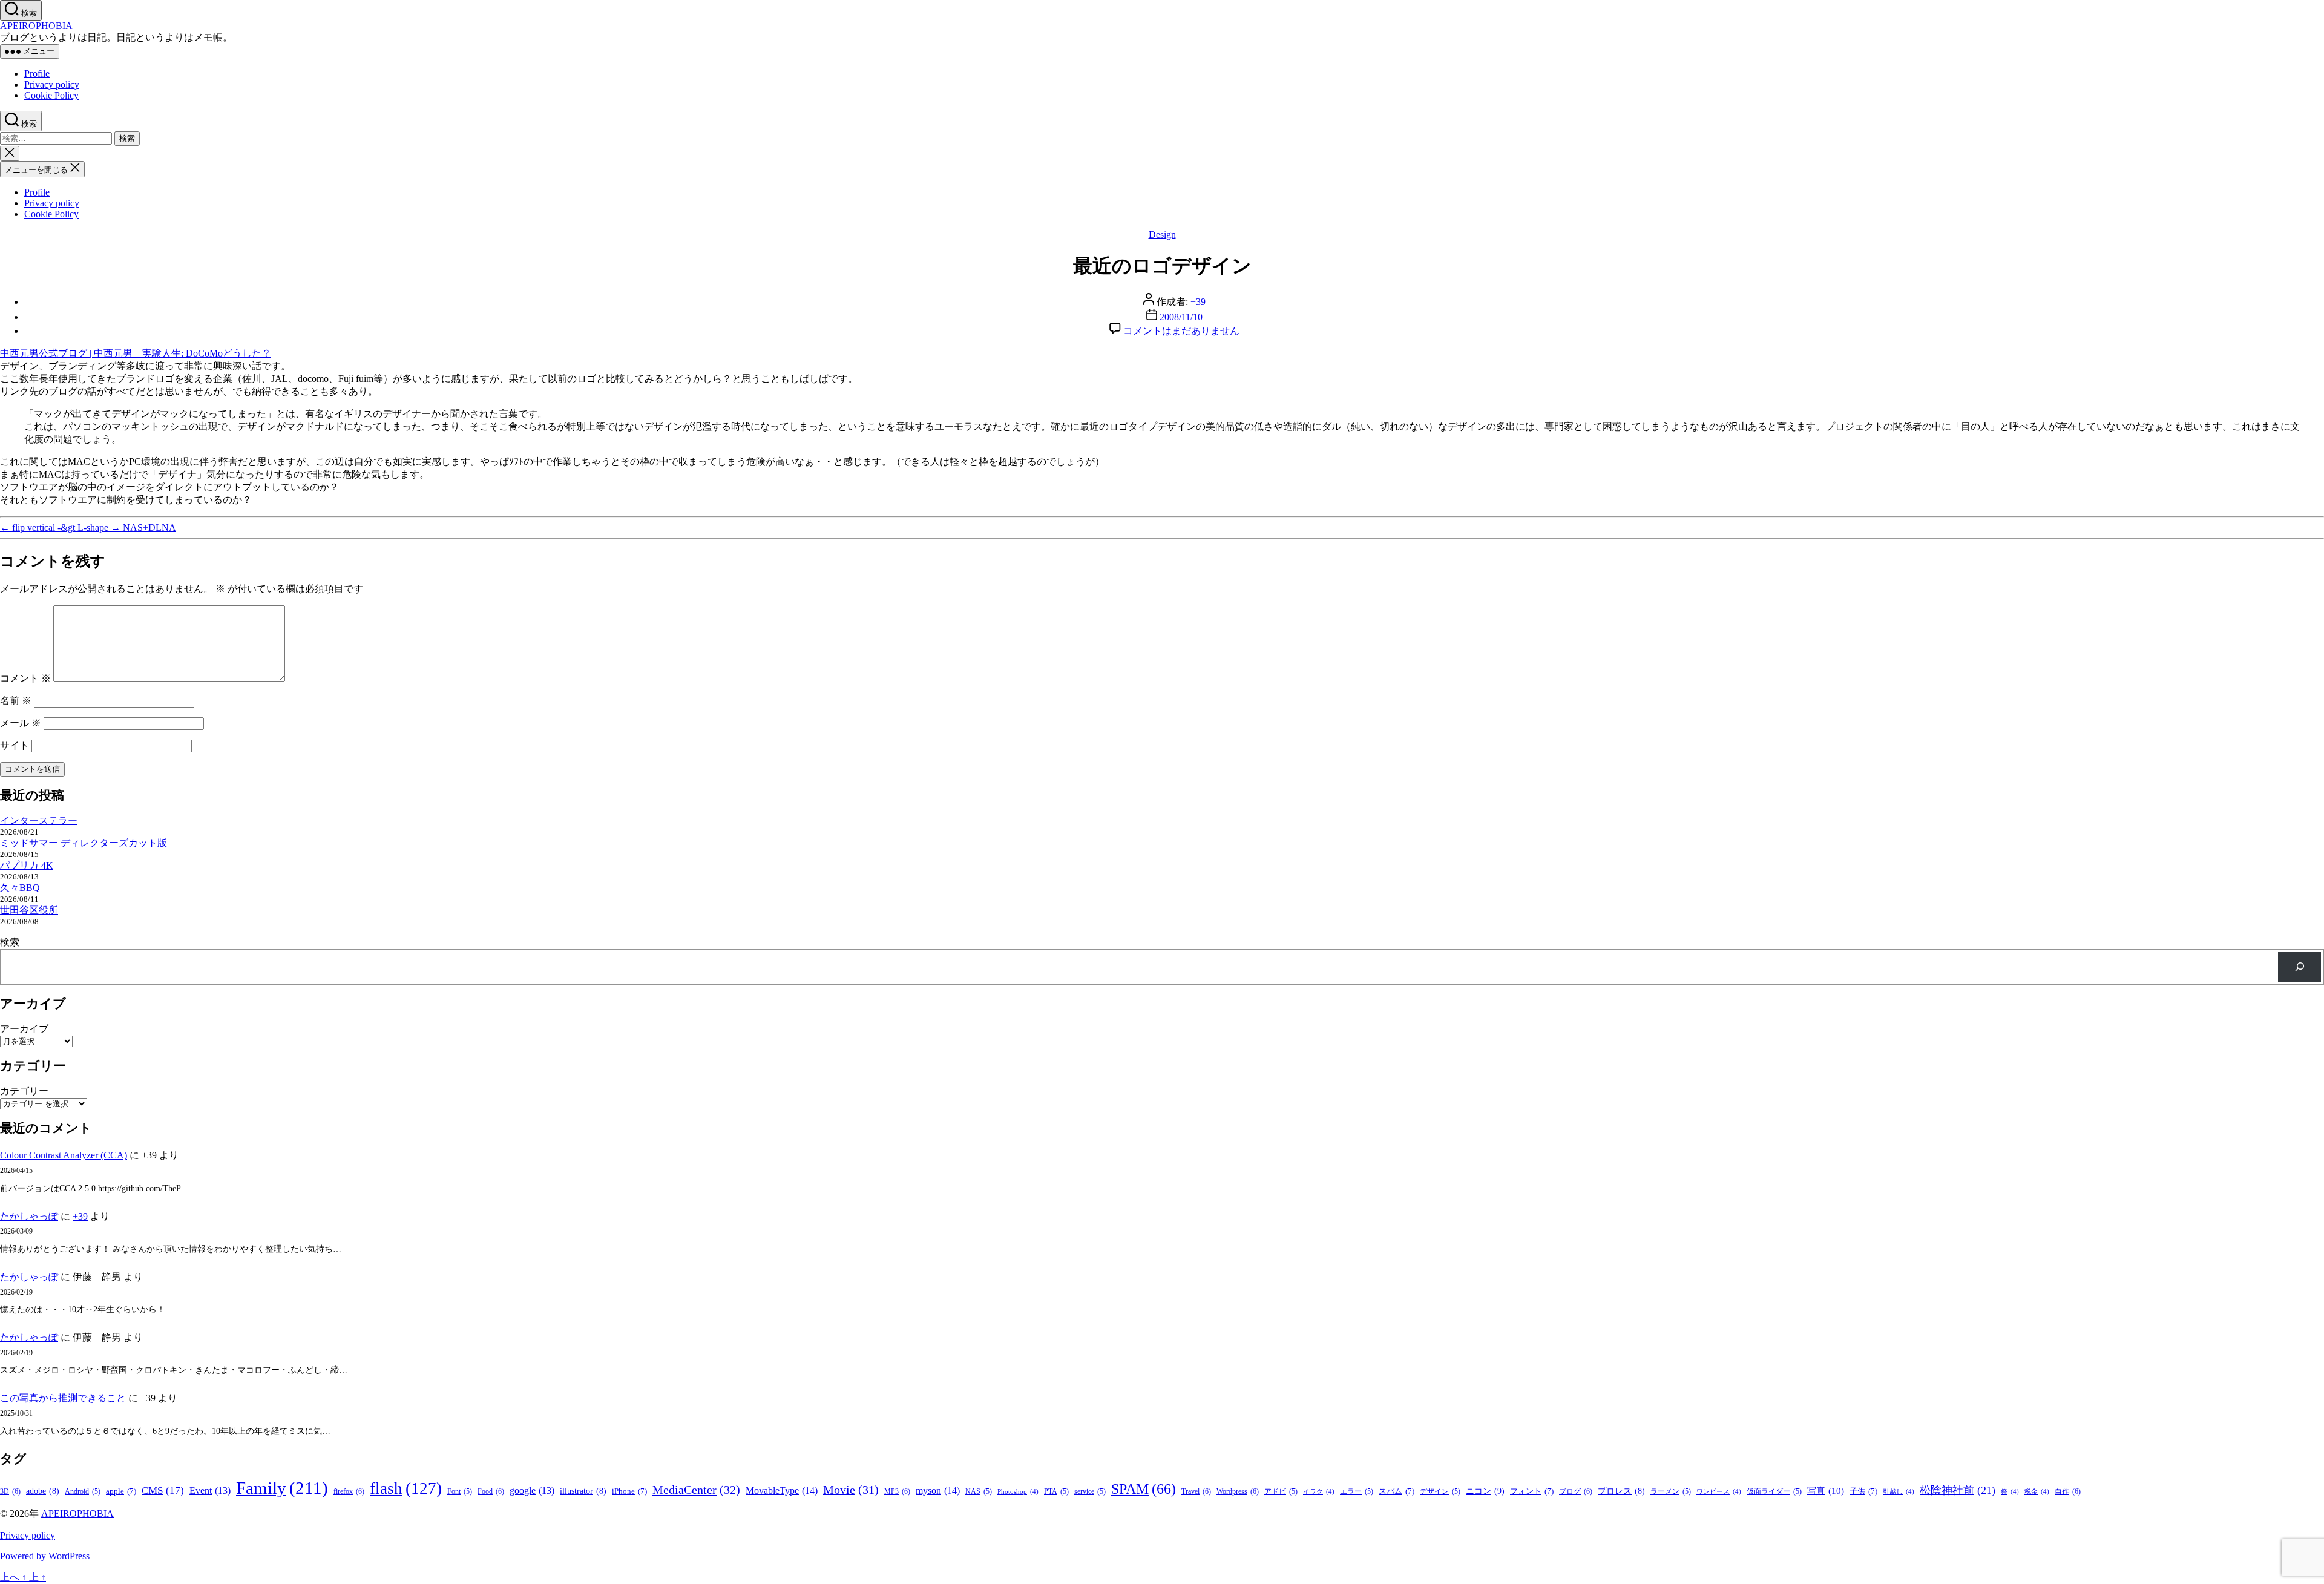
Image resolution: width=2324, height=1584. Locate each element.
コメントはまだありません (1181, 331)
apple (121, 1491)
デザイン (1440, 1492)
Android (83, 1492)
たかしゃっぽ (29, 1216)
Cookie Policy (51, 95)
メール (21, 723)
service (1090, 1492)
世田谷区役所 (29, 910)
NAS (979, 1492)
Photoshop (1018, 1492)
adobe (43, 1491)
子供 (1863, 1491)
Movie (851, 1490)
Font (460, 1492)
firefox (349, 1491)
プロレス (1621, 1491)
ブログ (1576, 1491)
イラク (1319, 1492)
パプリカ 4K (27, 865)
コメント (25, 678)
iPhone (629, 1491)
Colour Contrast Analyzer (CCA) (64, 1155)
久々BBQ (20, 888)
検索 (10, 942)
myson (938, 1490)
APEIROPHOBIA (36, 26)
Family (282, 1488)
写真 (1826, 1491)
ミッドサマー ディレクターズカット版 (84, 843)
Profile (37, 74)
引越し (1899, 1492)
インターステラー (39, 820)
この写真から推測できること (63, 1398)
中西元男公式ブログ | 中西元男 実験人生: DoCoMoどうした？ (136, 353)
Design (1162, 235)
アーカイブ (24, 1029)
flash (406, 1488)
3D (10, 1491)
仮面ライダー (1774, 1492)
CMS (163, 1490)
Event (210, 1490)
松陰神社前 (1958, 1490)
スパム (1397, 1491)
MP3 (897, 1491)
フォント (1532, 1491)
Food (491, 1491)
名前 (16, 701)
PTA (1056, 1492)
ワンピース (1719, 1492)
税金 (2037, 1492)
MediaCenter (696, 1490)
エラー (1357, 1492)
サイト (15, 745)
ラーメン (1671, 1492)
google (532, 1490)
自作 (2068, 1491)
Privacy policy (52, 84)
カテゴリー (24, 1091)
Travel (1196, 1491)
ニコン (1485, 1491)
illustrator (583, 1491)
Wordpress (1238, 1491)
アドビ (1281, 1492)
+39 (1198, 302)
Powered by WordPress (45, 1556)
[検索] (2299, 967)
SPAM (1144, 1489)
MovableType (782, 1490)
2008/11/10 (1181, 317)
